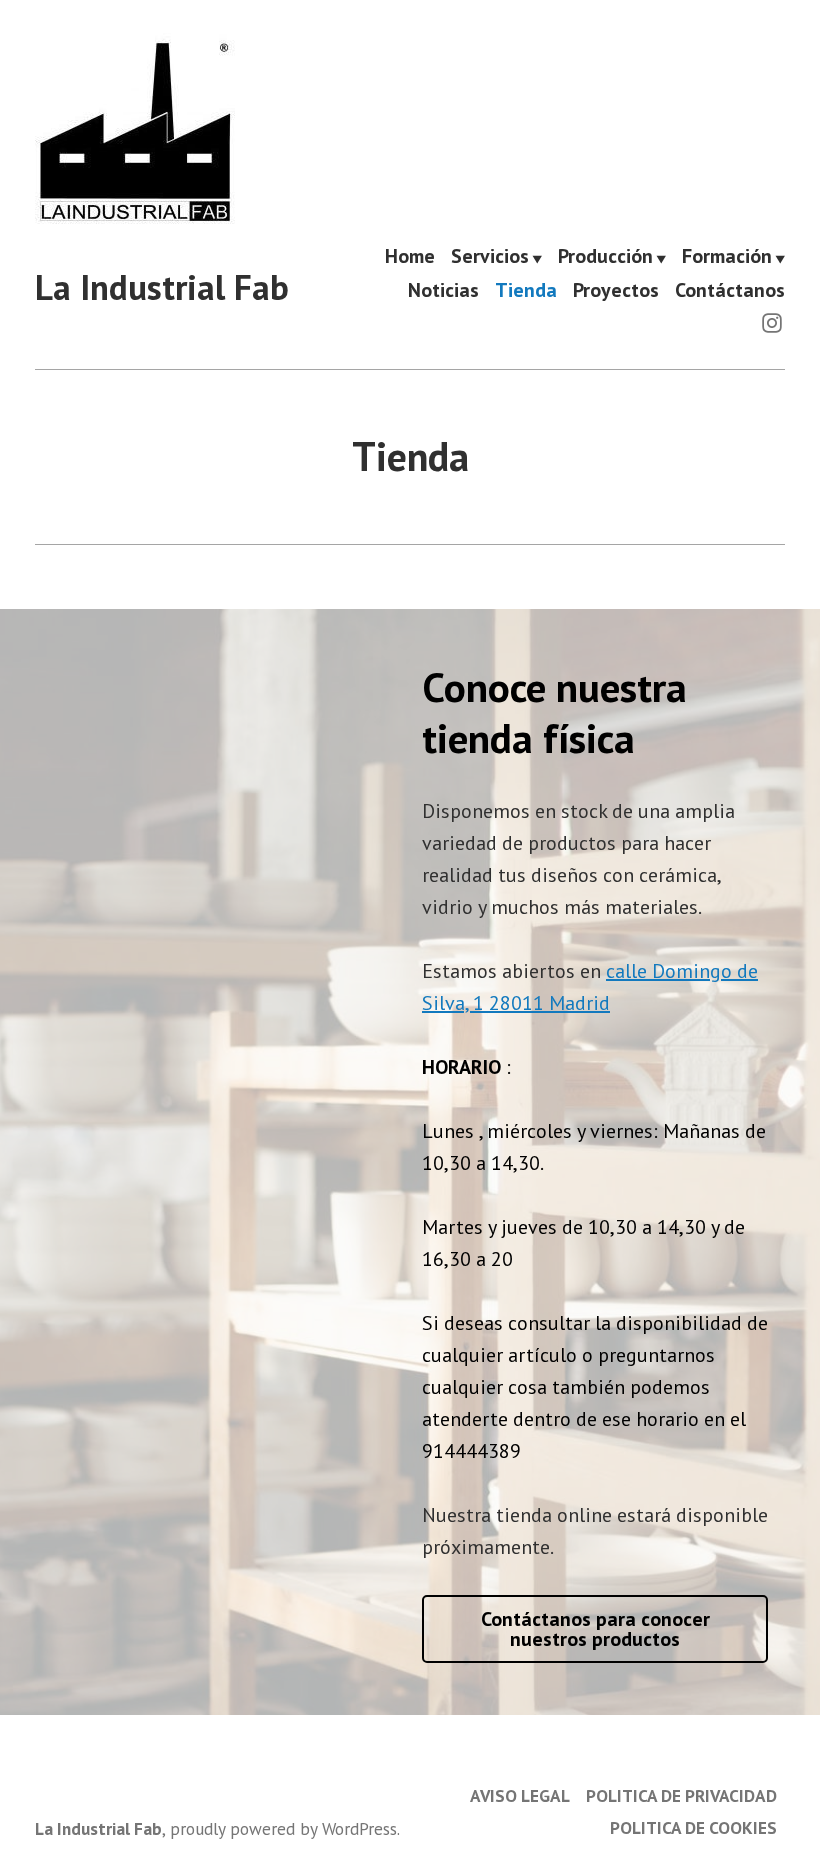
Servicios (490, 257)
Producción (605, 257)
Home (410, 257)
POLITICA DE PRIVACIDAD (681, 1795)
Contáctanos (730, 289)
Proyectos (616, 289)
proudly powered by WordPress (283, 1828)
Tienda (526, 289)
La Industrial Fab (162, 287)
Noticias (443, 289)
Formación (727, 257)
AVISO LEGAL (520, 1795)
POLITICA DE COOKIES (693, 1827)
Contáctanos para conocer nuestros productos (595, 1629)
